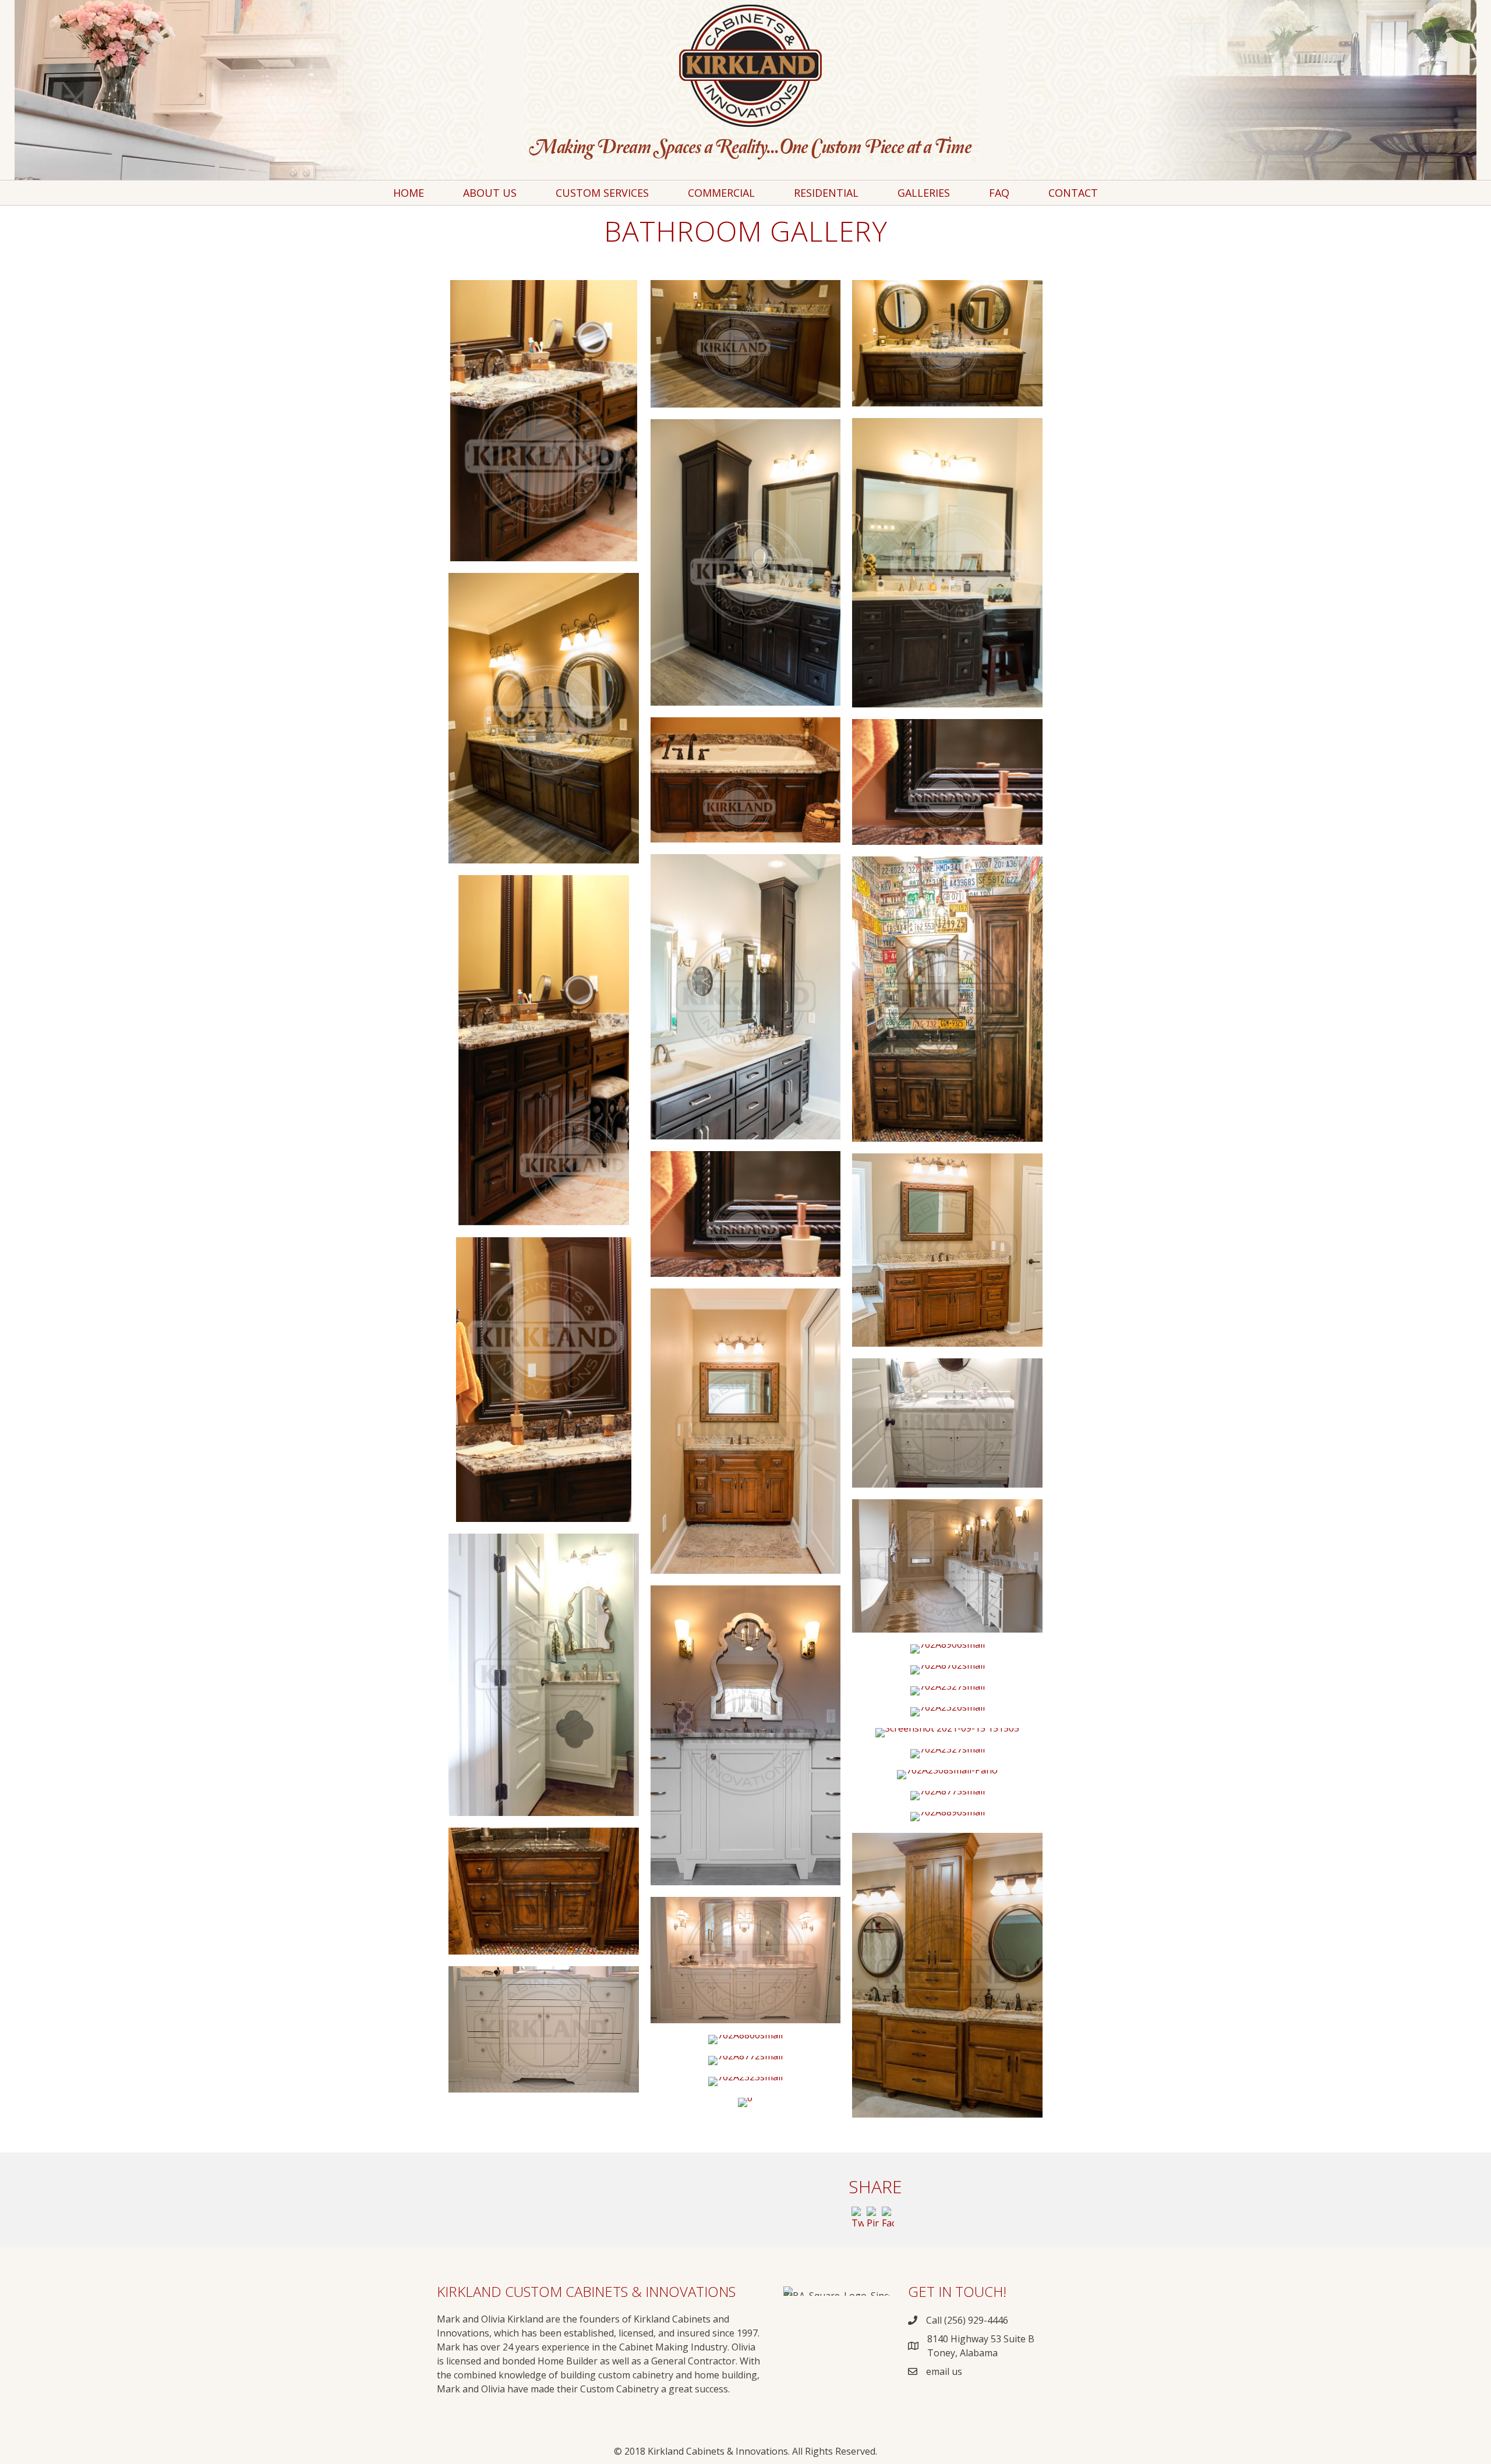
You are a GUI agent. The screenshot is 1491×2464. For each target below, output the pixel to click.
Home (409, 193)
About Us (490, 193)
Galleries (924, 193)
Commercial (721, 193)
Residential (826, 193)
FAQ (999, 193)
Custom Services (602, 193)
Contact (1073, 193)
